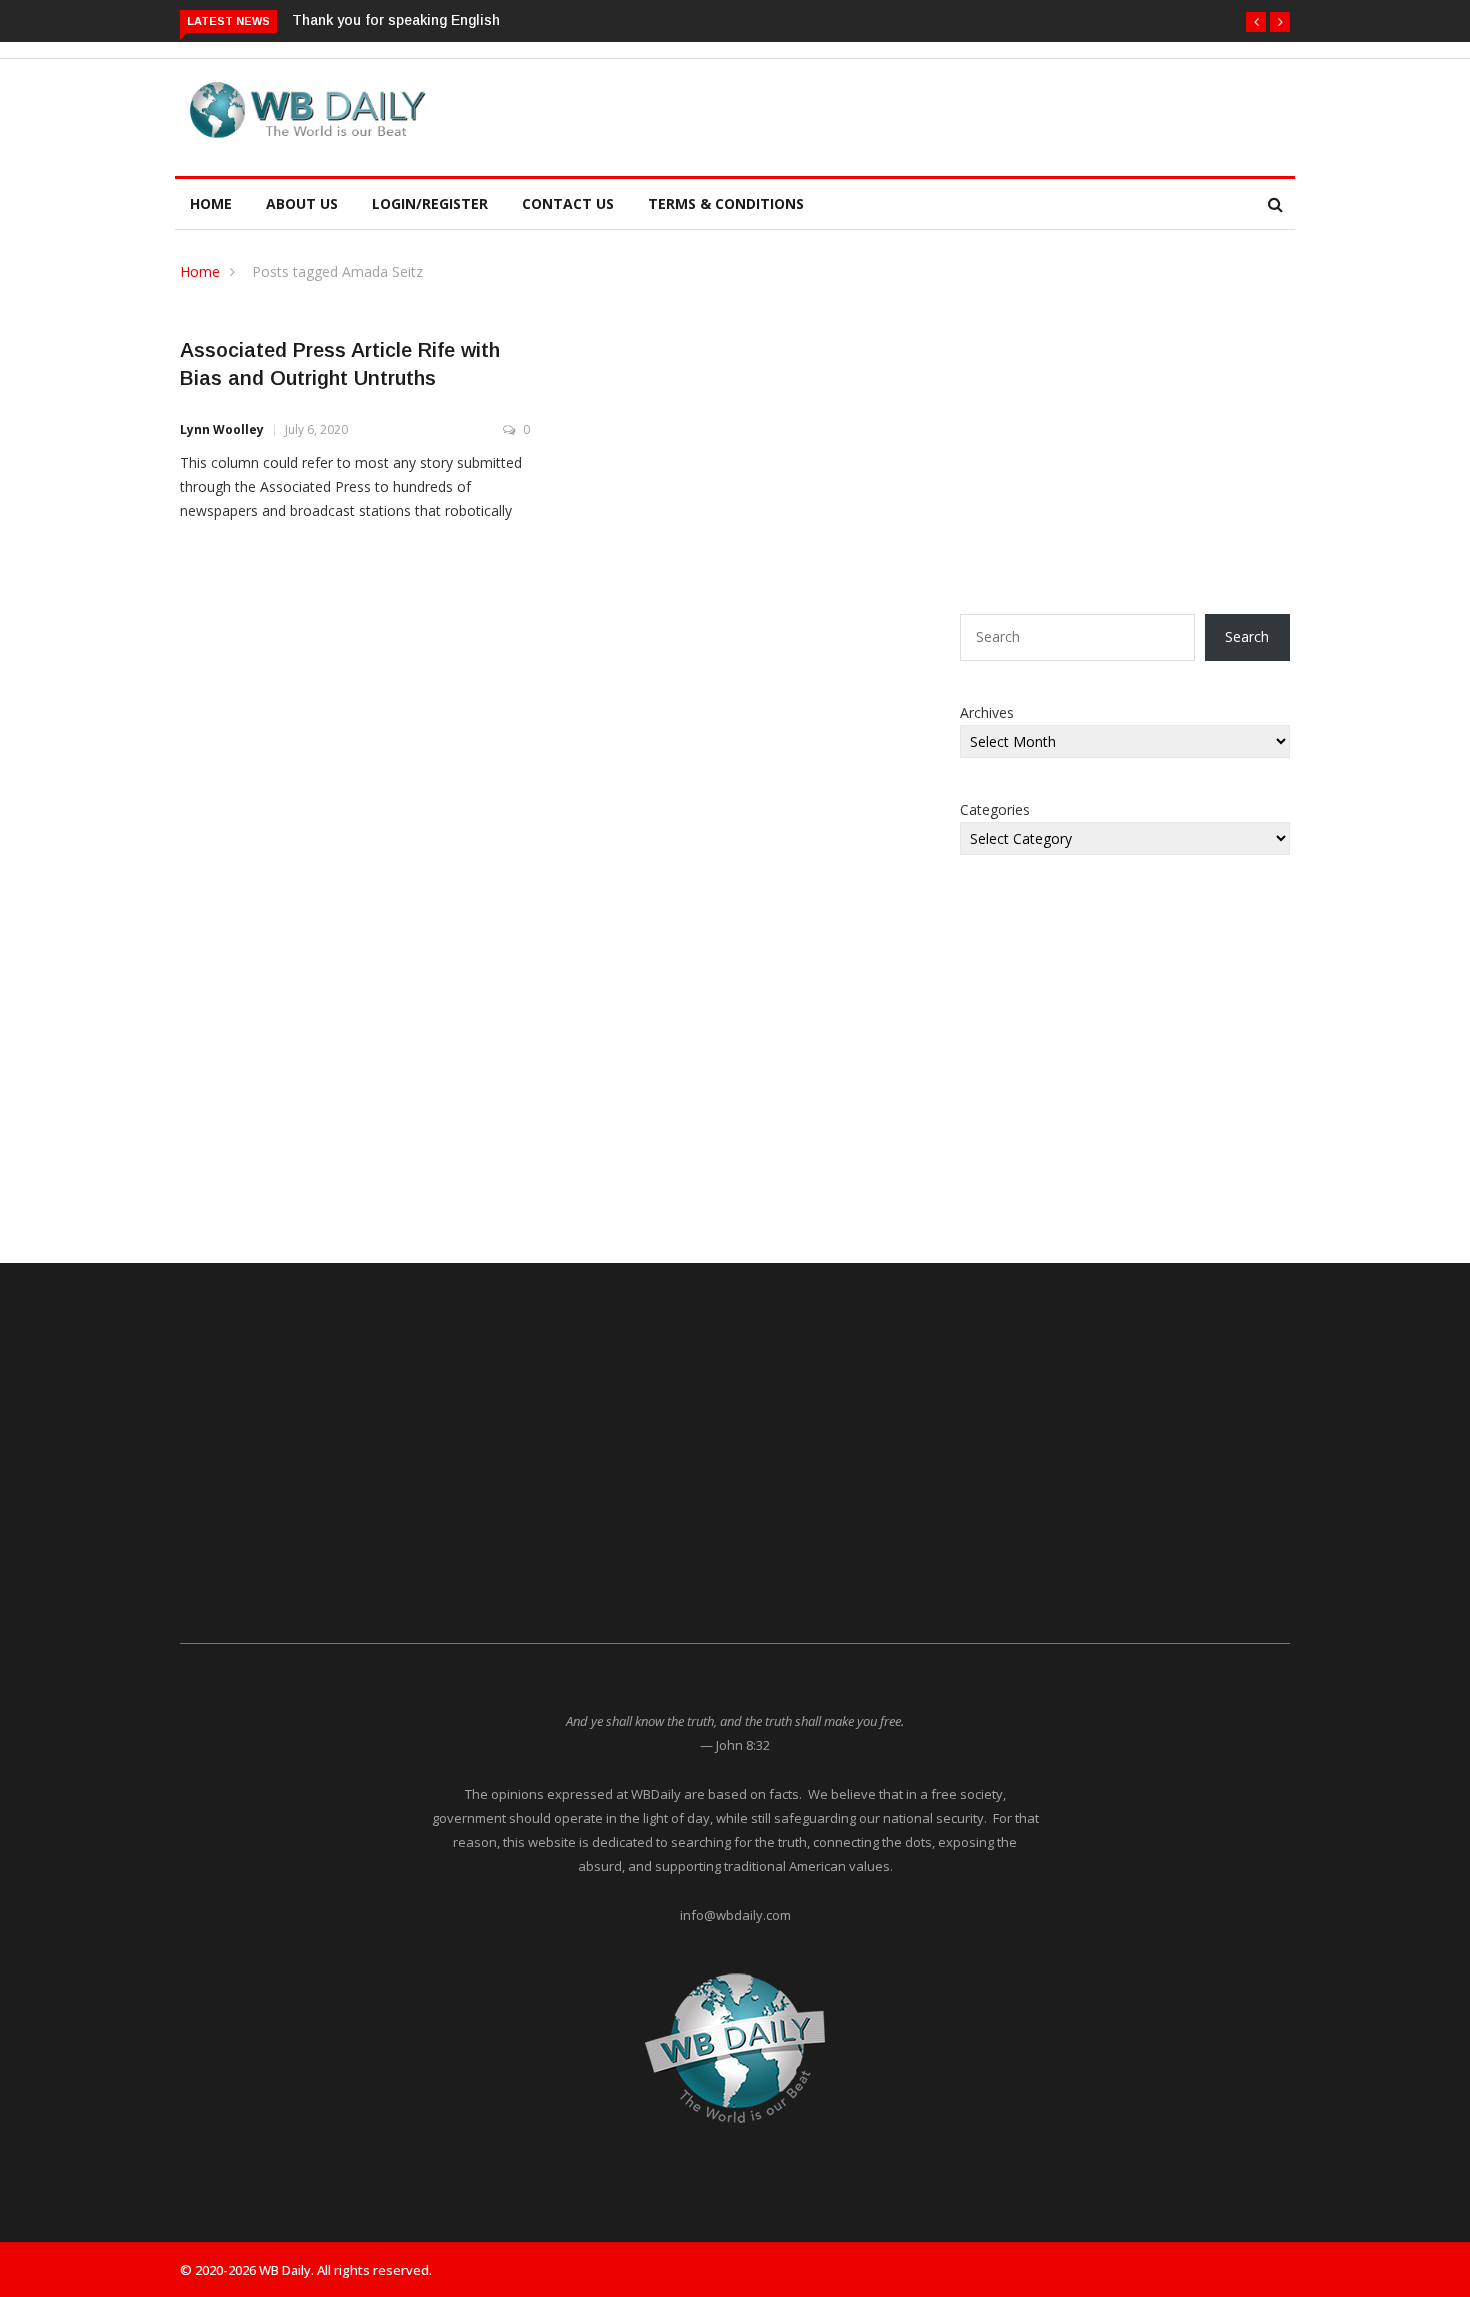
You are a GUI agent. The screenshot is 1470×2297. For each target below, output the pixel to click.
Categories (995, 809)
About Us (302, 203)
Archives (987, 712)
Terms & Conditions (726, 203)
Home (211, 203)
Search (1247, 636)
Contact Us (568, 203)
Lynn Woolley (222, 429)
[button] (1256, 22)
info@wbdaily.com (735, 1915)
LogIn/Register (430, 203)
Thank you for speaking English (396, 20)
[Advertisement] (829, 114)
